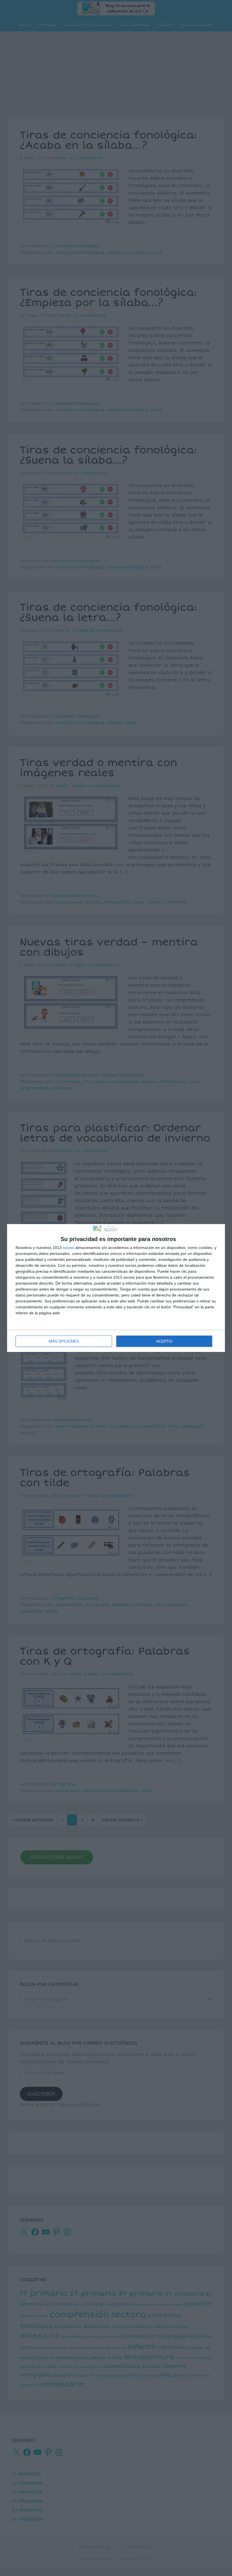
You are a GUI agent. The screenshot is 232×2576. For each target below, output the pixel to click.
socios (68, 1248)
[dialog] (116, 1288)
